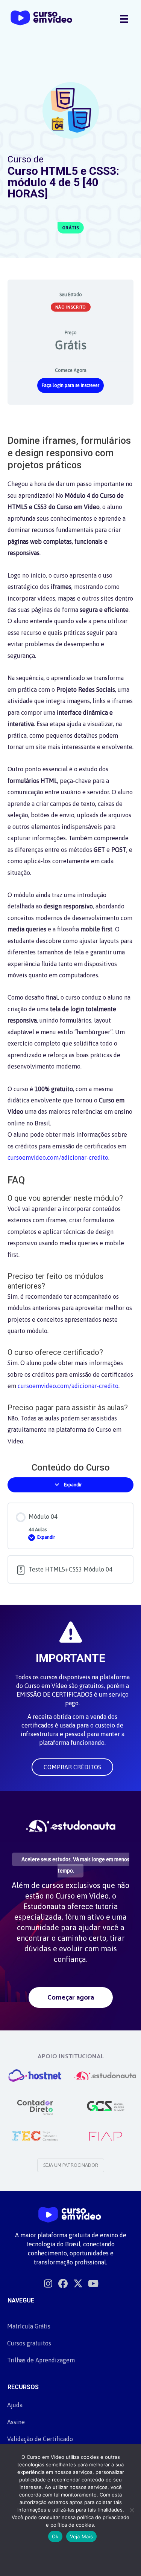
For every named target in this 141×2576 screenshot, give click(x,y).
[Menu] (124, 18)
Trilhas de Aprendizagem (41, 2360)
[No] (132, 2510)
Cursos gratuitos (29, 2343)
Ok (55, 2536)
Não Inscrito (71, 307)
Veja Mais (81, 2536)
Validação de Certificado (40, 2439)
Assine (16, 2422)
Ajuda (15, 2405)
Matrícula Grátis (29, 2326)
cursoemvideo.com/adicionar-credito (58, 1157)
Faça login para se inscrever (70, 385)
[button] (72, 1767)
